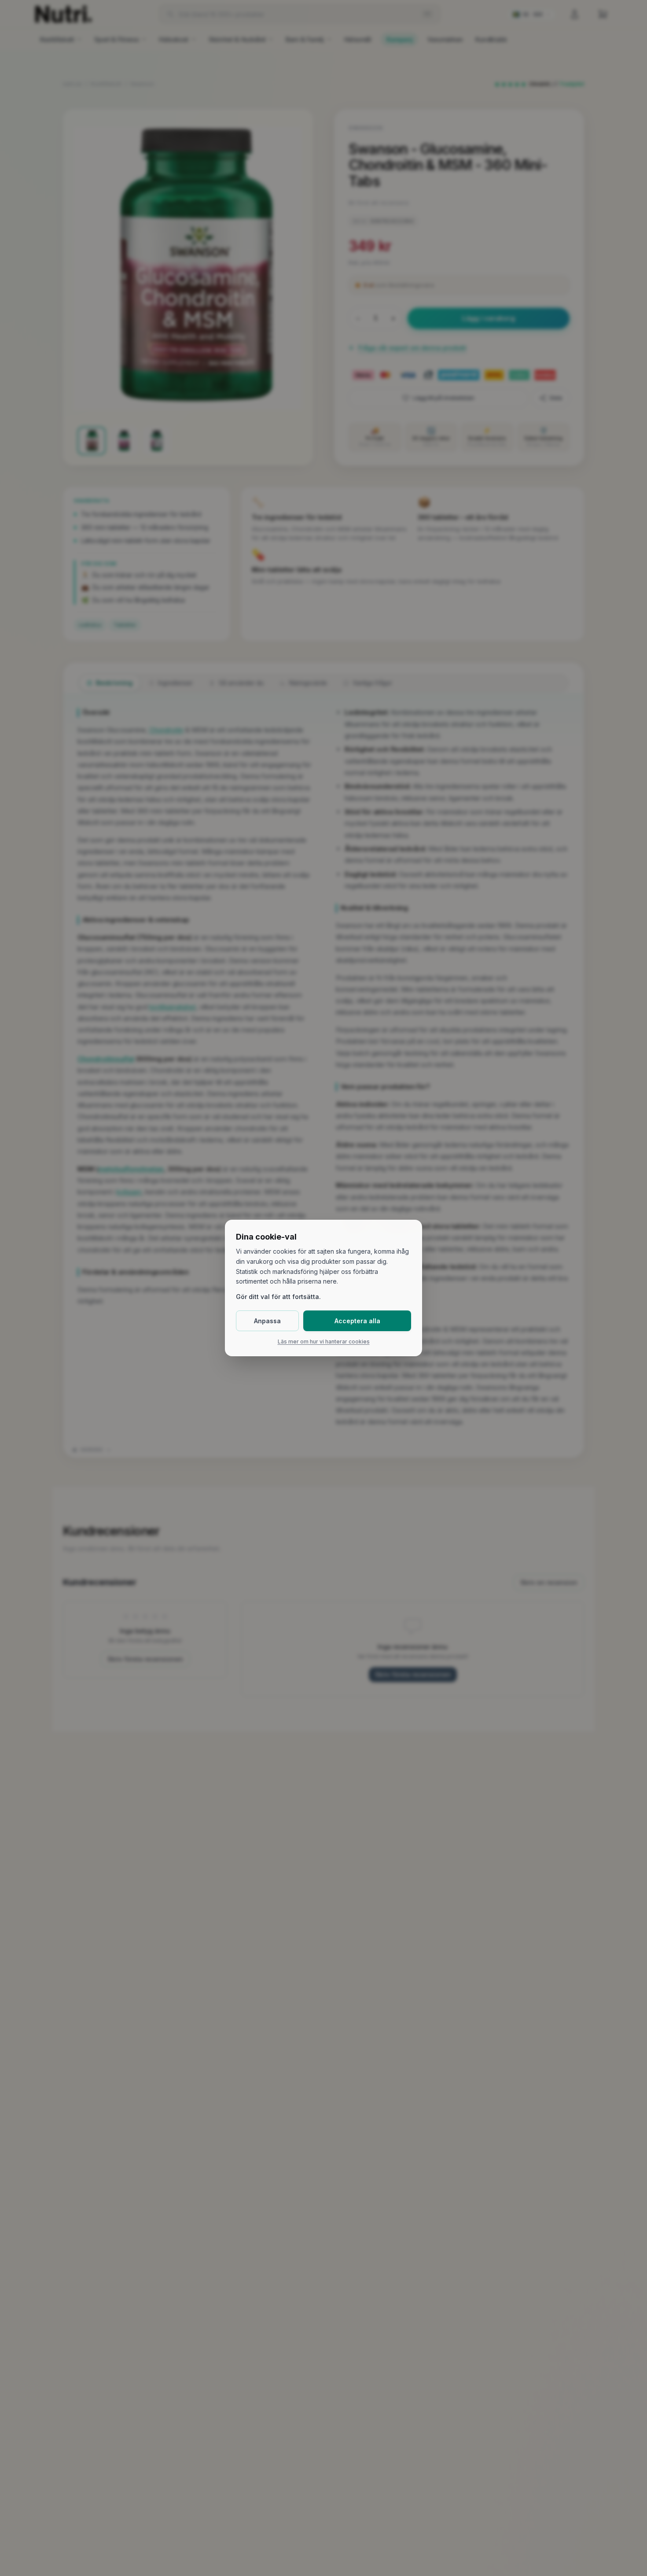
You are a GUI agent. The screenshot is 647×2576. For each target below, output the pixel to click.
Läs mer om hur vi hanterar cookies (324, 1342)
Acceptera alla (357, 1321)
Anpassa (267, 1321)
